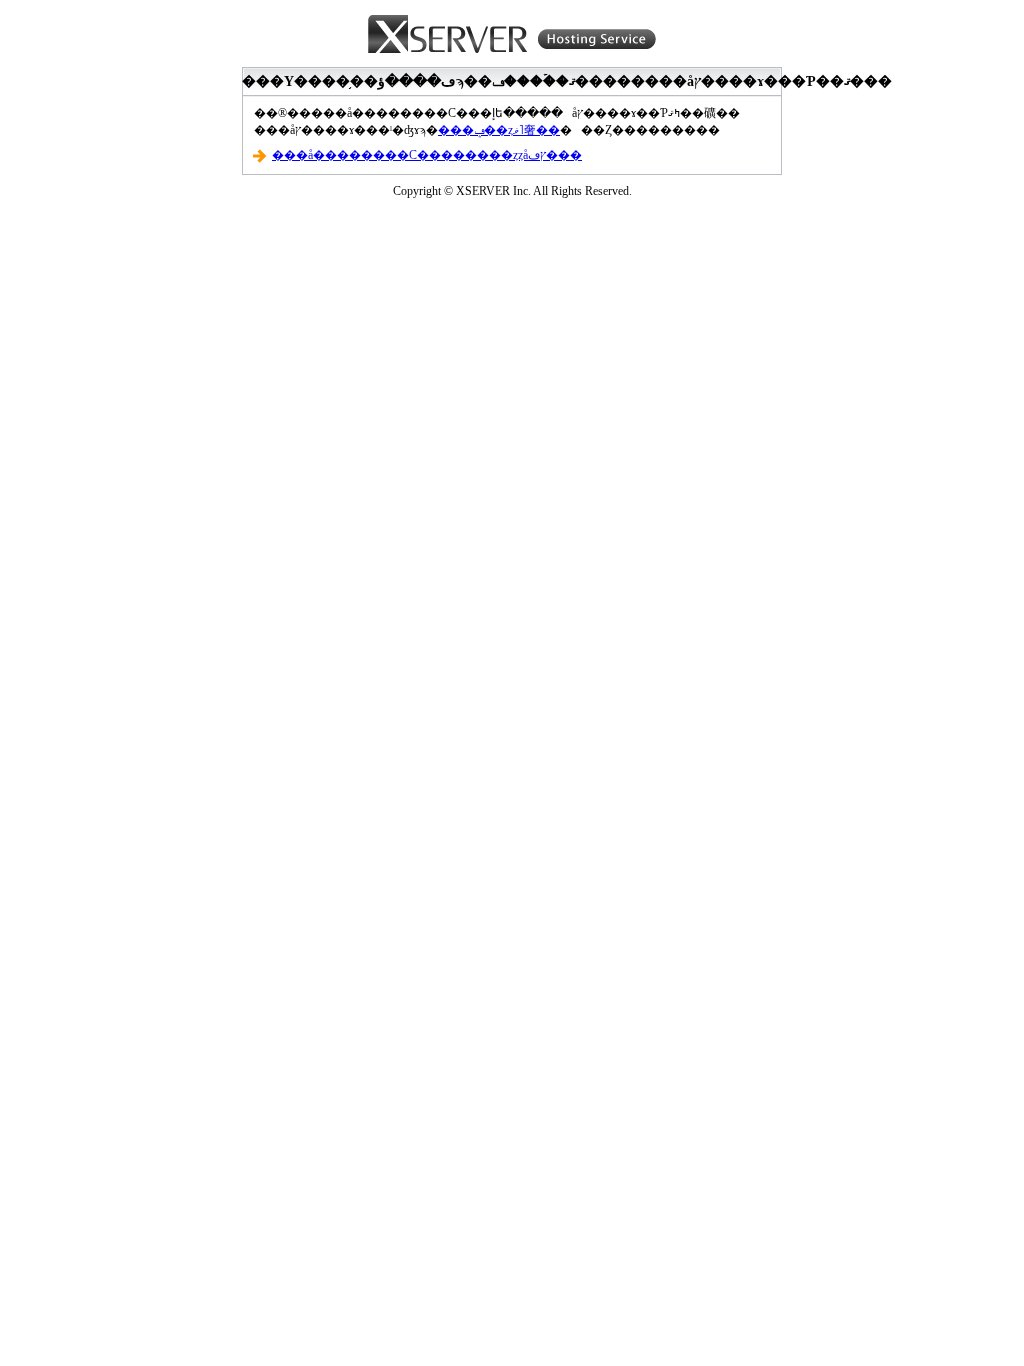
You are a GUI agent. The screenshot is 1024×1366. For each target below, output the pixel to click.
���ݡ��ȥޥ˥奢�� (499, 130)
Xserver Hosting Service (512, 35)
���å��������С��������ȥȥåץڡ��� (427, 155)
